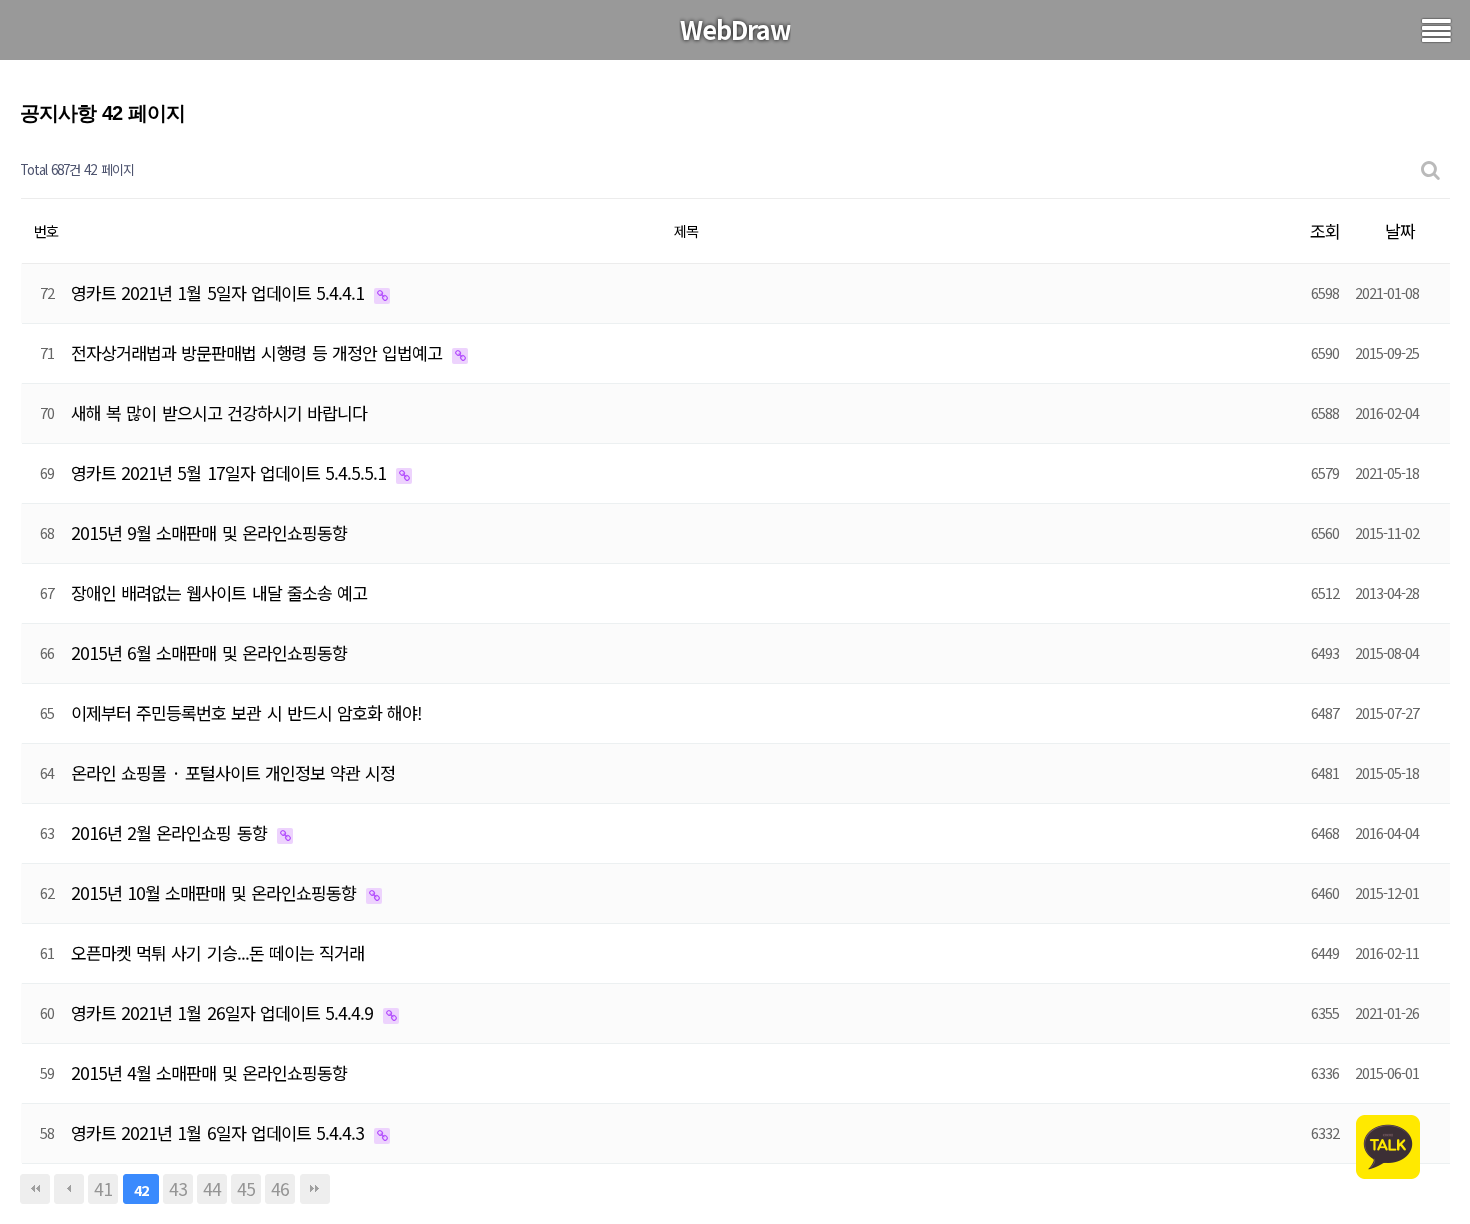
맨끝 (315, 1189)
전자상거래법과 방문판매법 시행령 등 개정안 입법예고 (259, 352)
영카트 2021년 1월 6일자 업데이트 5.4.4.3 (220, 1132)
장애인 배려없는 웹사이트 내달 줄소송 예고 (219, 592)
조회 (1325, 230)
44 (212, 1188)
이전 (69, 1189)
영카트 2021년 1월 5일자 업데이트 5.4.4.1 (220, 292)
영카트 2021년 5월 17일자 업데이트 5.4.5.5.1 (231, 472)
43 (178, 1188)
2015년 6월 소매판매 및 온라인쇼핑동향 (209, 652)
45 (246, 1188)
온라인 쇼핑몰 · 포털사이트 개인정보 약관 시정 (233, 772)
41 (103, 1188)
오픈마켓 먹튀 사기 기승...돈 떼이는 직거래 (217, 952)
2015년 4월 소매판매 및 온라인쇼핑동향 (209, 1072)
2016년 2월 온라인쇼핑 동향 (171, 832)
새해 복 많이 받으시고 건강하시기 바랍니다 (219, 412)
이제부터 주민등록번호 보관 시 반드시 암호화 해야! (246, 712)
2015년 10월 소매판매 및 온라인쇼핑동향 (216, 892)
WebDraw (735, 29)
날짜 (1400, 230)
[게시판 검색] (1430, 170)
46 (280, 1188)
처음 (35, 1189)
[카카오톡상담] (1388, 1144)
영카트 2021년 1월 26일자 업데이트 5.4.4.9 (224, 1012)
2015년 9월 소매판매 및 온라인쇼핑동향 (209, 532)
